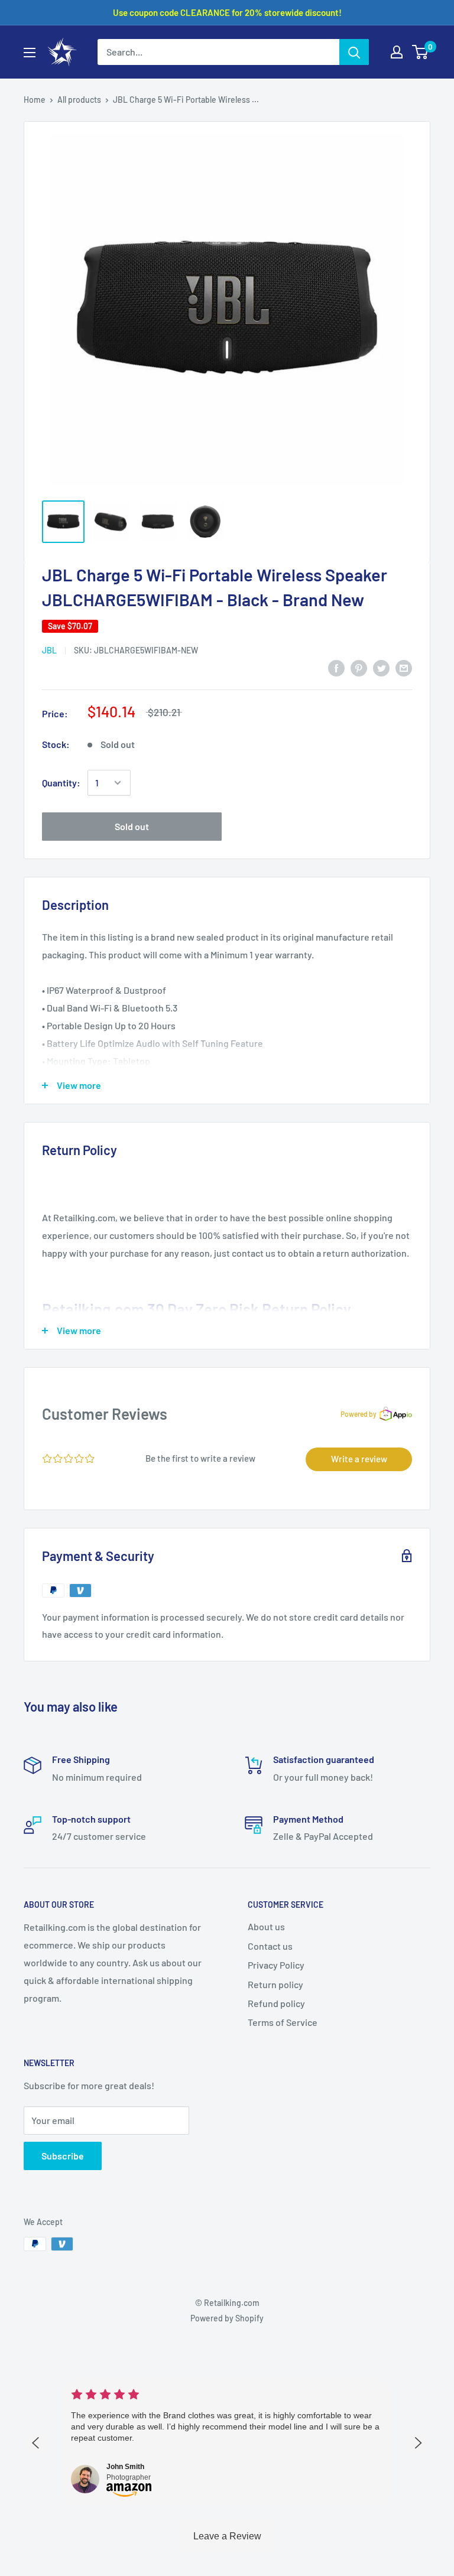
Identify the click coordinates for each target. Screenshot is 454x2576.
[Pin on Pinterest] (359, 667)
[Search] (354, 52)
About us (266, 1926)
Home (35, 100)
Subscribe (63, 2156)
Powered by (359, 1414)
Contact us (270, 1946)
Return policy (275, 1984)
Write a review (359, 1459)
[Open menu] (30, 53)
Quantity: (61, 783)
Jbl (49, 650)
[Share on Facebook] (336, 667)
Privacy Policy (276, 1965)
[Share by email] (404, 667)
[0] (421, 52)
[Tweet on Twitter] (381, 667)
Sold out (132, 826)
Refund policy (276, 2003)
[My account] (397, 52)
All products (79, 100)
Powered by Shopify (227, 2318)
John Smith (125, 2467)
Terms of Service (283, 2022)
